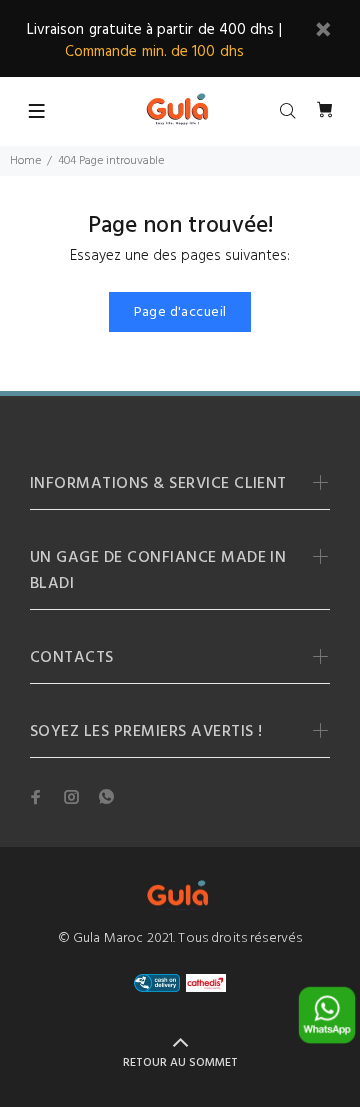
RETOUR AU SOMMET (180, 1063)
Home (25, 161)
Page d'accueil (180, 312)
